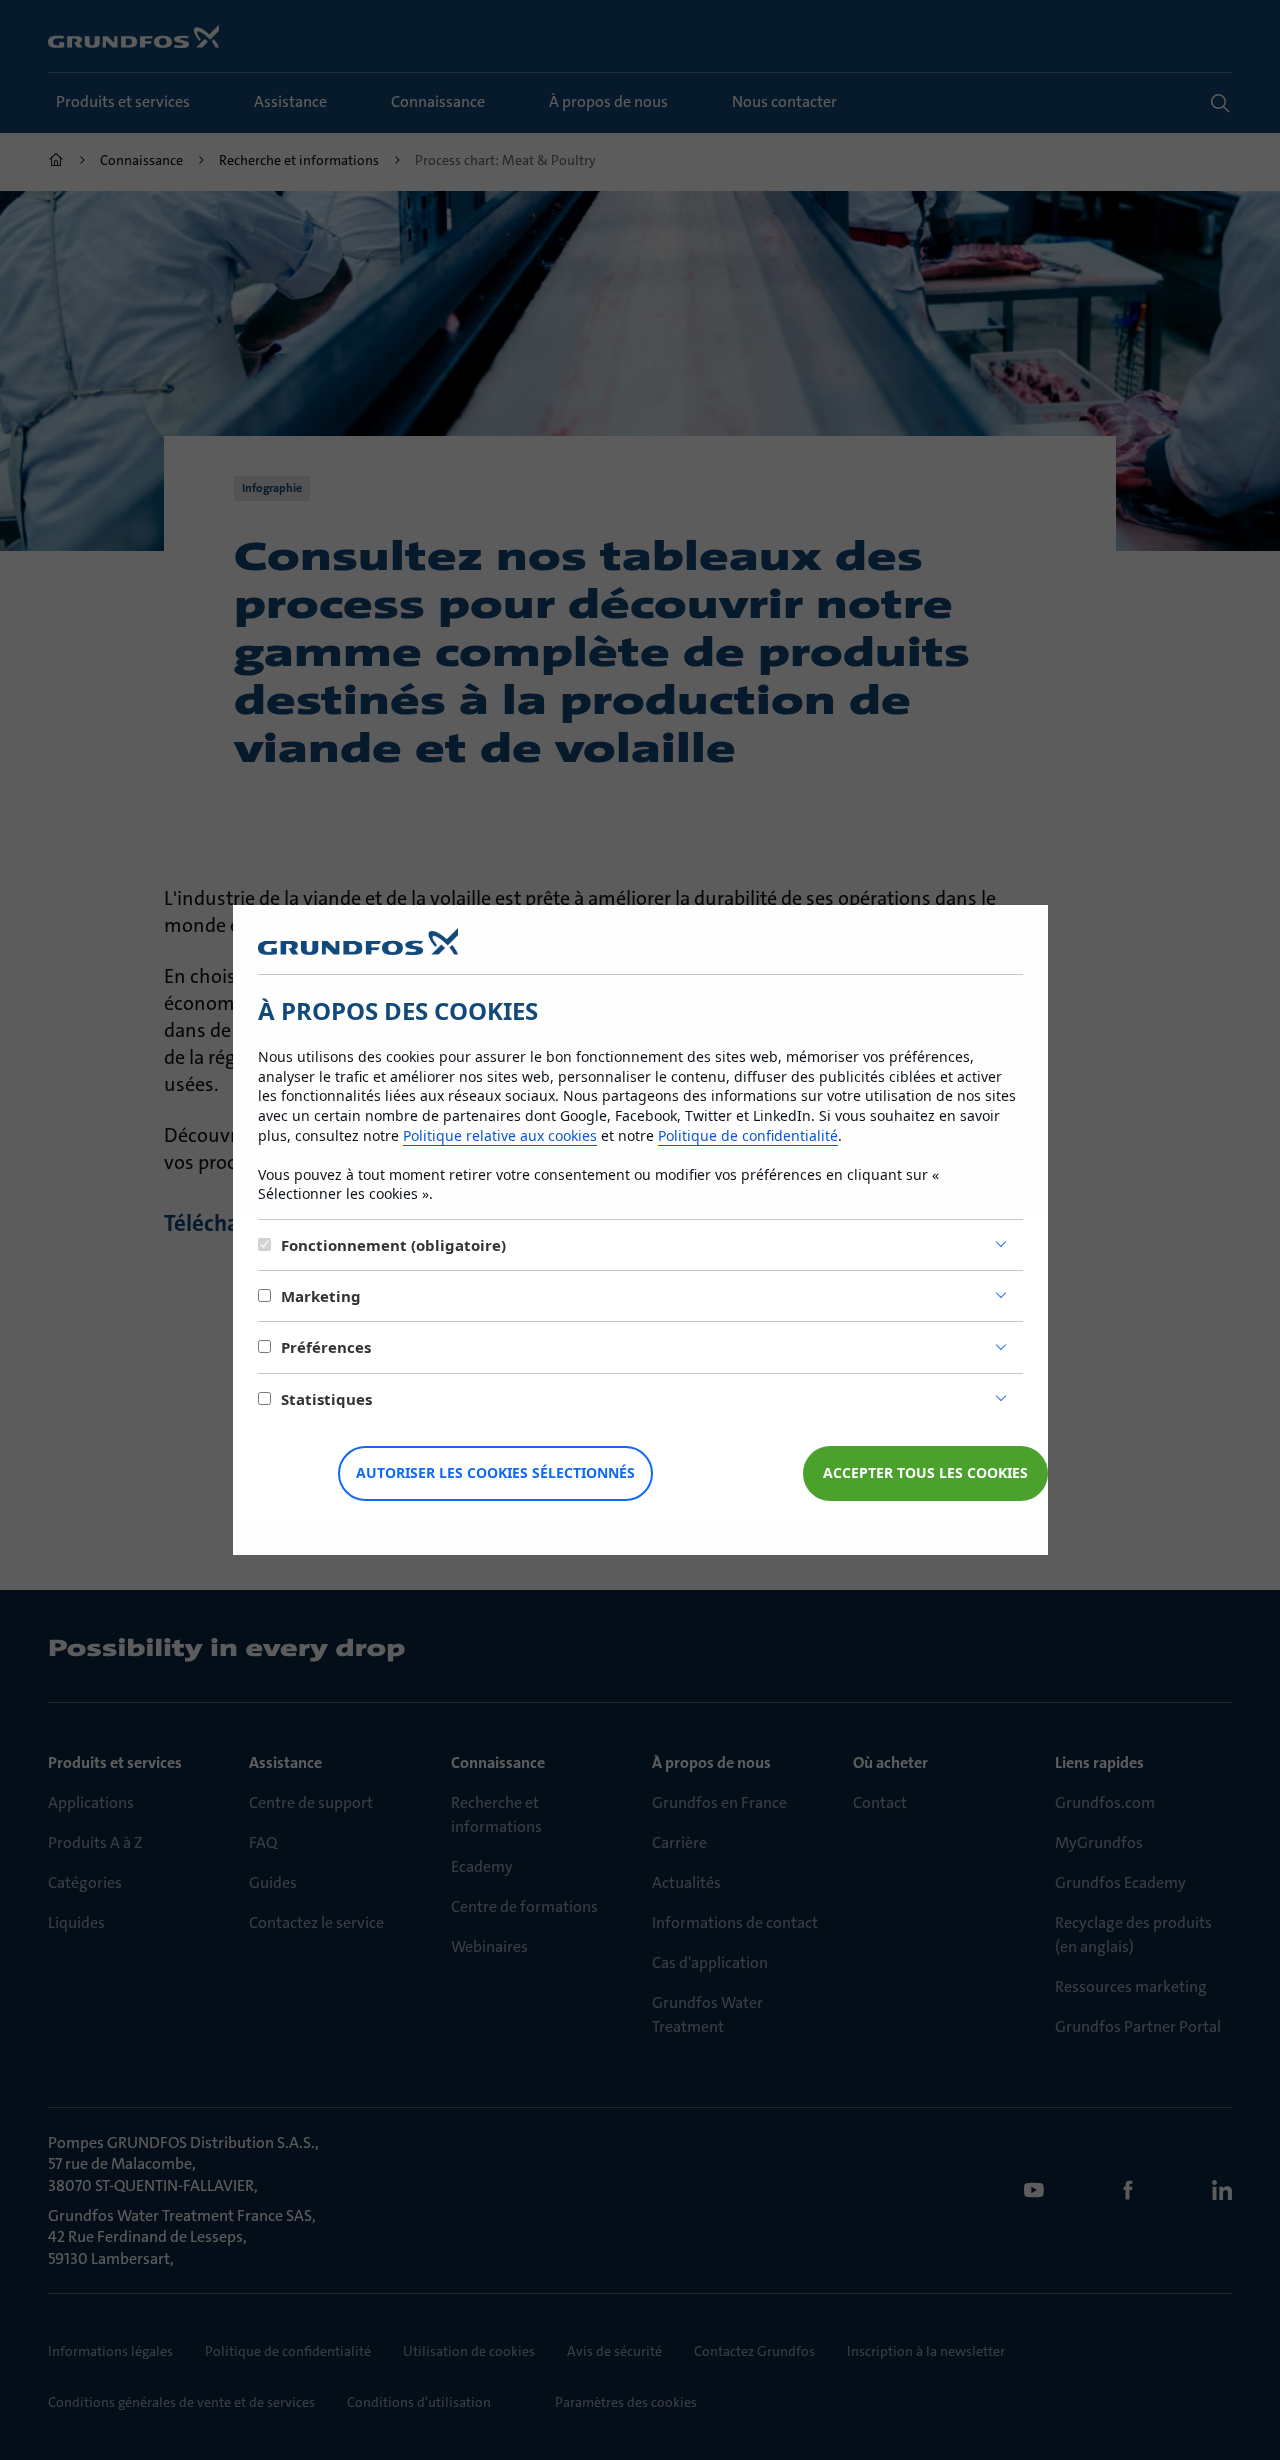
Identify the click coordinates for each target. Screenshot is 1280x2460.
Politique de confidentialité (748, 1135)
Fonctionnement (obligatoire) (393, 1245)
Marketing (321, 1296)
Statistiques (326, 1399)
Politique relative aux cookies (500, 1135)
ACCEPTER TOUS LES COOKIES (925, 1472)
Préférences (326, 1347)
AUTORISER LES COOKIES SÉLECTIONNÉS (495, 1472)
